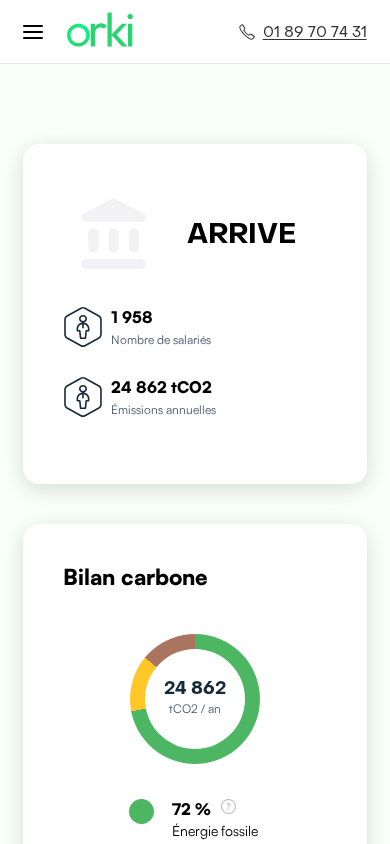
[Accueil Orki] (100, 31)
